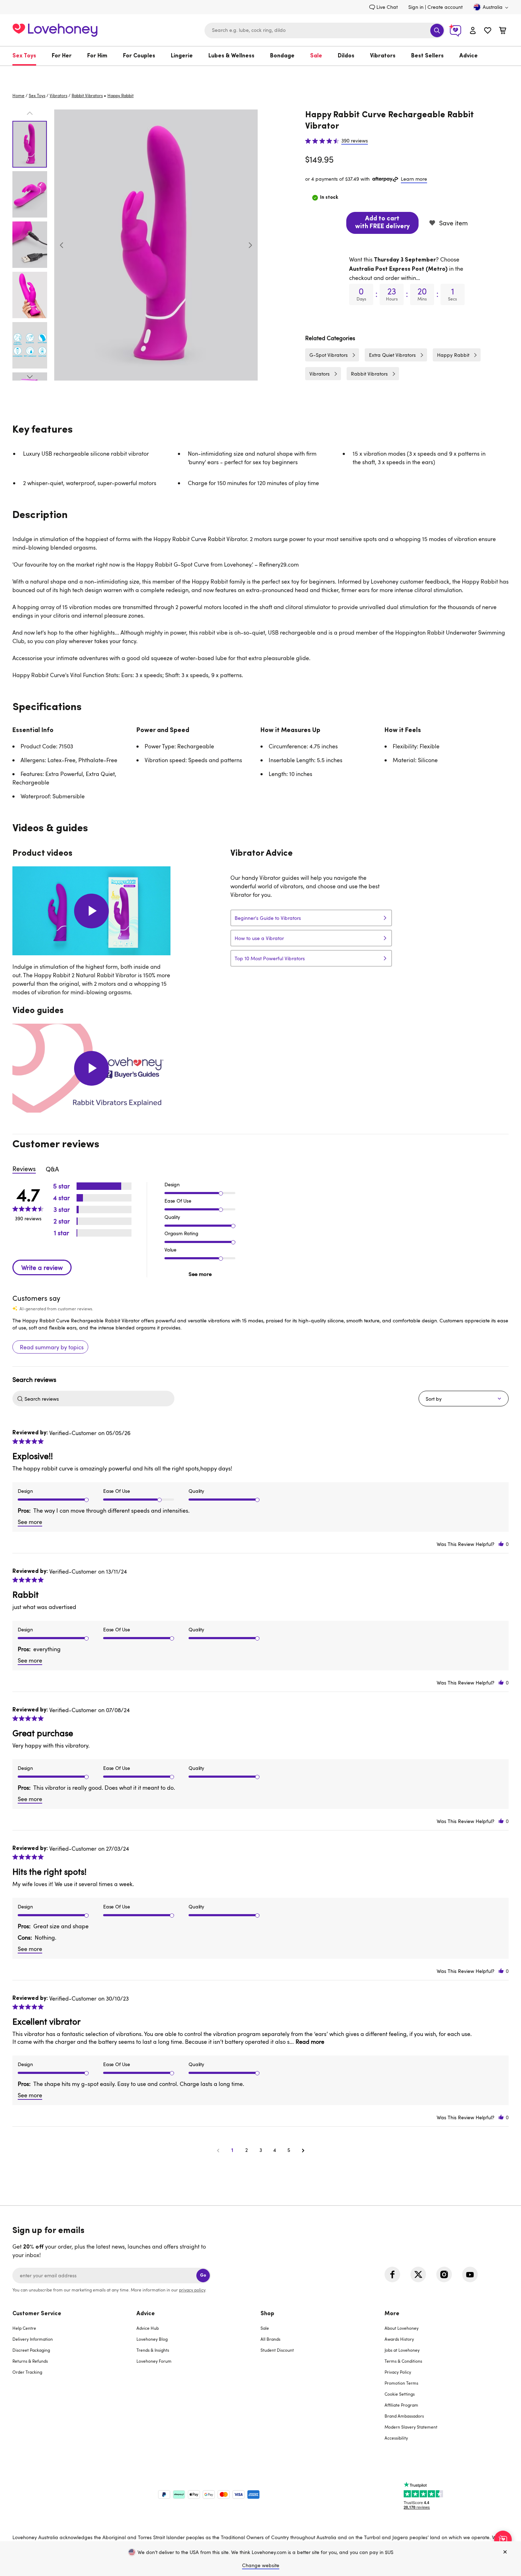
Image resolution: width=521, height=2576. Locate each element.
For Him (97, 56)
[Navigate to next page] (303, 2150)
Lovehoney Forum (154, 2361)
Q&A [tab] (52, 1169)
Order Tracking (27, 2372)
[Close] (505, 2552)
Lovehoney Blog (152, 2339)
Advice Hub (148, 2328)
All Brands (270, 2339)
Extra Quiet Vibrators (392, 355)
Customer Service (37, 2314)
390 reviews (355, 141)
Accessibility (396, 2438)
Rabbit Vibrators (87, 95)
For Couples (139, 56)
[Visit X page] (418, 2274)
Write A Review (42, 1267)
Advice (469, 56)
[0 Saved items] (488, 31)
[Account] (473, 30)
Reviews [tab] (24, 1169)
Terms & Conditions (403, 2361)
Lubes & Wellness (231, 56)
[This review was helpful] (501, 1544)
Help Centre (24, 2328)
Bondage (282, 56)
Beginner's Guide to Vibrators (268, 918)
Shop (267, 2314)
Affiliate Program (401, 2405)
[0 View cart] (503, 31)
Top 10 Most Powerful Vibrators (270, 958)
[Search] (437, 30)
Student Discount (277, 2350)
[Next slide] (250, 245)
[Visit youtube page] (470, 2274)
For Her (62, 56)
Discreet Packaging (31, 2350)
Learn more (414, 179)
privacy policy (192, 2290)
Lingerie (182, 56)
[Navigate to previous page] (218, 2150)
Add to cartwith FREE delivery (382, 223)
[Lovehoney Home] (55, 29)
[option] (156, 245)
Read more (310, 2042)
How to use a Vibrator (259, 938)
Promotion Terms (401, 2383)
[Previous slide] (62, 245)
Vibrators (383, 56)
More (392, 2314)
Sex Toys (24, 56)
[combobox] (325, 30)
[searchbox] (99, 1399)
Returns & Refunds (30, 2361)
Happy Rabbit (453, 355)
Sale (316, 56)
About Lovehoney (402, 2328)
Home (18, 95)
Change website (261, 2565)
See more (200, 1274)
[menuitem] (28, 56)
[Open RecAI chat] (503, 2540)
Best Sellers (427, 56)
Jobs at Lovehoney (402, 2350)
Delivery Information (33, 2339)
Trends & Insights (153, 2350)
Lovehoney (261, 73)
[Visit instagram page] (444, 2274)
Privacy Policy (398, 2372)
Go (203, 2275)
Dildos (346, 56)
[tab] (74, 2380)
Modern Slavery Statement (411, 2427)
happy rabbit (121, 95)
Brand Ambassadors (404, 2416)
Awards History (399, 2339)
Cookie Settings (400, 2394)
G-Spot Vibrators (329, 355)
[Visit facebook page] (392, 2274)
